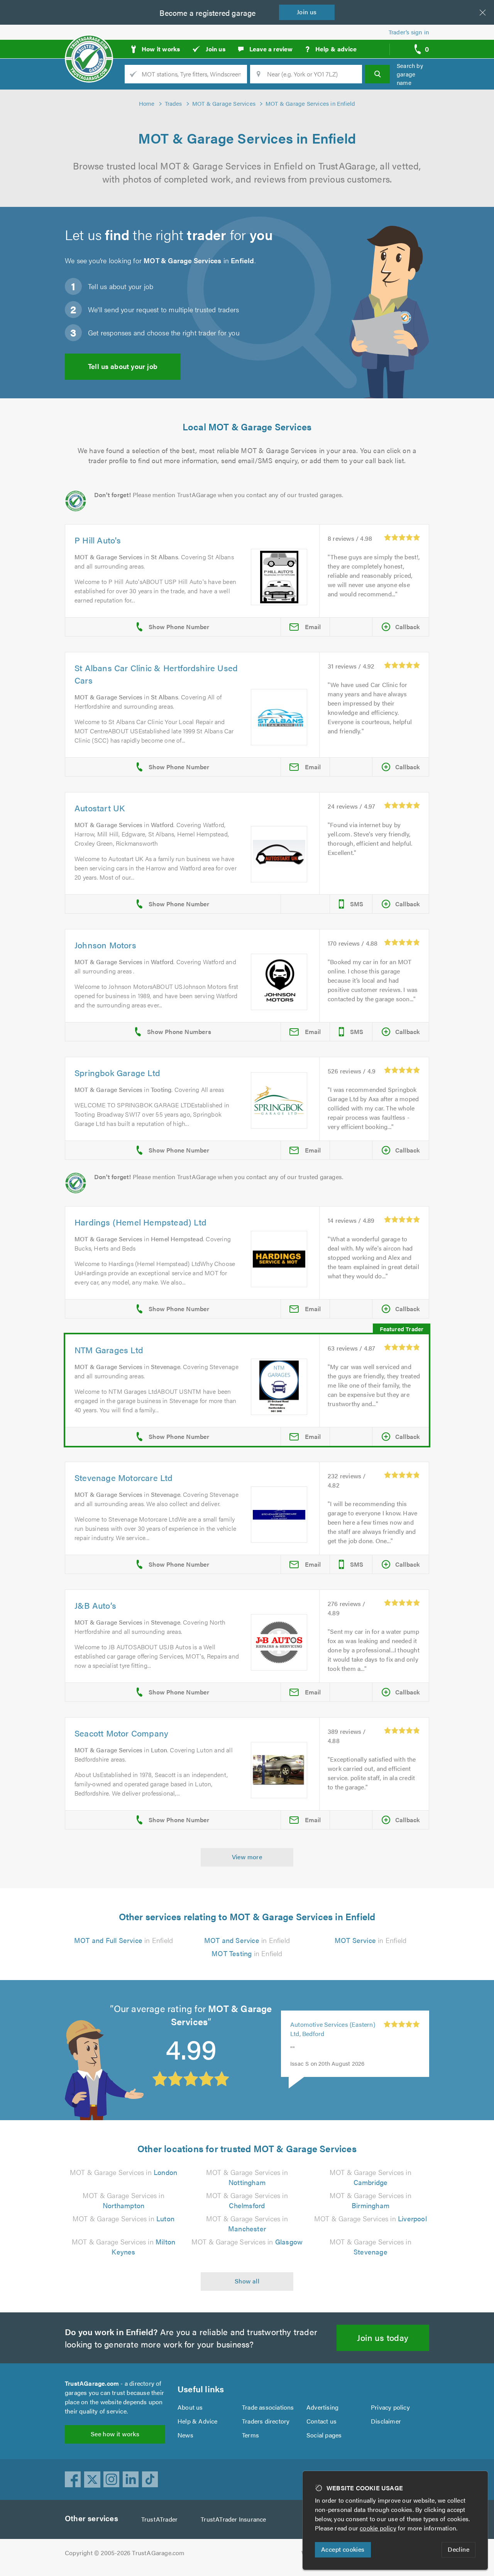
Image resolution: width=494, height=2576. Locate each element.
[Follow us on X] (92, 2480)
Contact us (321, 2421)
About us (190, 2407)
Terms (250, 2435)
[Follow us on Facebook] (73, 2480)
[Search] (377, 74)
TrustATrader (159, 2519)
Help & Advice (198, 2421)
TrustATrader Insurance (233, 2519)
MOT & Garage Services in (123, 2172)
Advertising (322, 2407)
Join (307, 12)
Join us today (383, 2337)
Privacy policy (390, 2407)
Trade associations (268, 2407)
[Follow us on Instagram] (112, 2480)
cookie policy (378, 2528)
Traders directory (266, 2421)
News (185, 2435)
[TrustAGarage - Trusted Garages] (89, 46)
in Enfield (123, 1940)
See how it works (115, 2434)
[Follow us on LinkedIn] (131, 2480)
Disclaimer (386, 2421)
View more (247, 1857)
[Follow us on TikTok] (150, 2480)
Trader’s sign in (409, 32)
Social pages (324, 2435)
